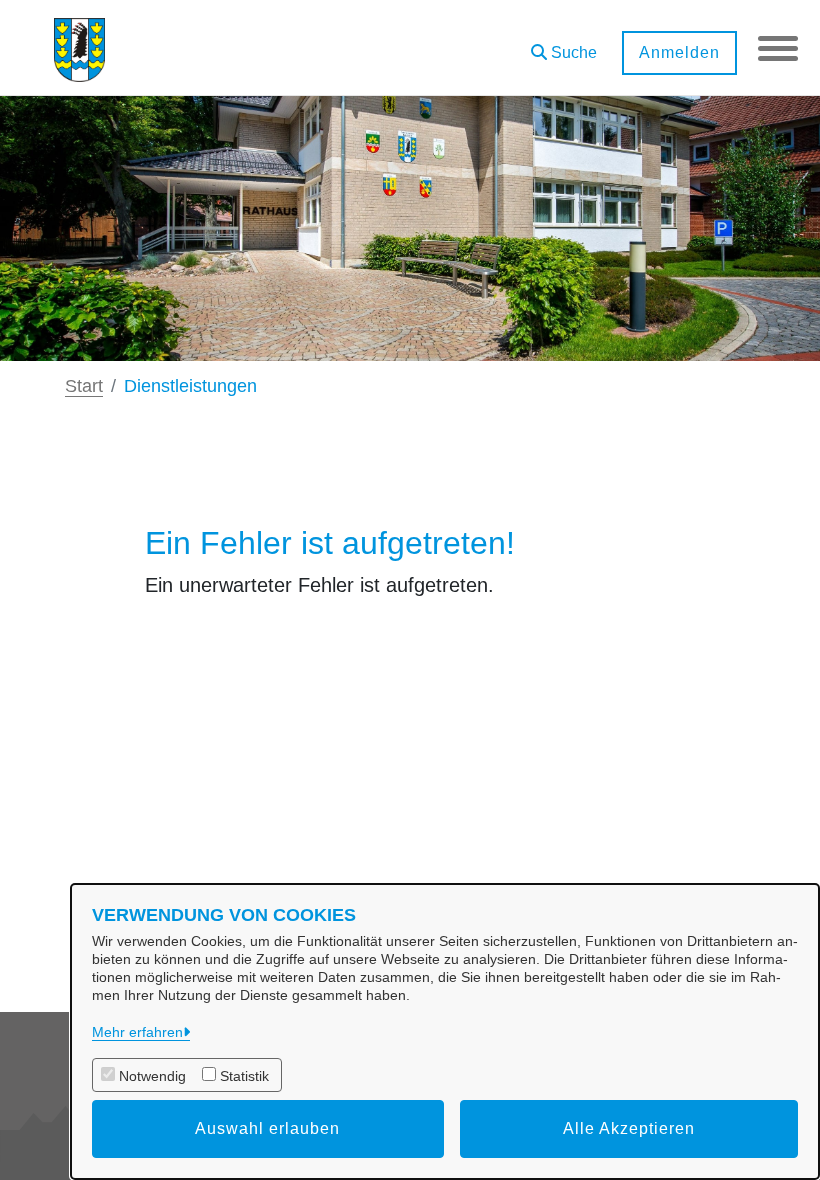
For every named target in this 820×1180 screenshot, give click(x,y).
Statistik (244, 1076)
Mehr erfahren (137, 1032)
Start (84, 386)
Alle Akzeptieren (629, 1128)
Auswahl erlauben (267, 1128)
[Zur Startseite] (79, 48)
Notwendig (152, 1076)
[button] (564, 45)
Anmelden (679, 52)
